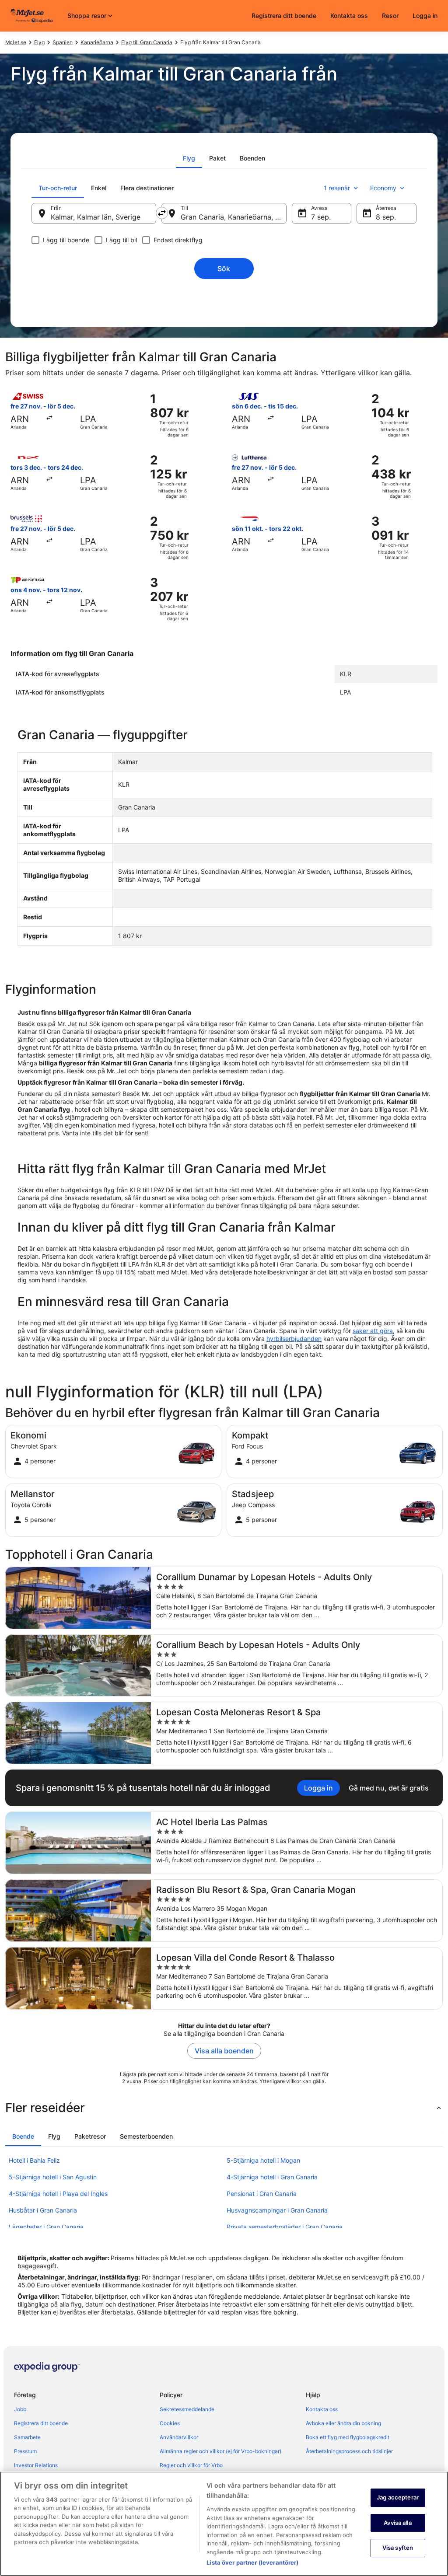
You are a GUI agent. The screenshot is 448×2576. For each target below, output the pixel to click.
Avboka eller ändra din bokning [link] (343, 2423)
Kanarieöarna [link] (97, 42)
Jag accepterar (398, 2497)
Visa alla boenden (224, 2051)
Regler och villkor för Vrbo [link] (191, 2465)
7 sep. (321, 217)
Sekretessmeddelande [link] (187, 2409)
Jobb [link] (20, 2409)
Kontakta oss (349, 16)
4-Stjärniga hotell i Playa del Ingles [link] (58, 2194)
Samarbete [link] (27, 2437)
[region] (224, 2524)
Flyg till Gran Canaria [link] (147, 42)
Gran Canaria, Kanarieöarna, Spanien (233, 217)
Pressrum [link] (25, 2451)
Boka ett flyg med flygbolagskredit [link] (348, 2437)
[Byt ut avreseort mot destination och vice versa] (162, 213)
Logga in (425, 16)
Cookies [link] (170, 2423)
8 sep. (386, 217)
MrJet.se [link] (16, 42)
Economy (383, 188)
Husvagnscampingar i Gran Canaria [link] (277, 2210)
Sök (224, 269)
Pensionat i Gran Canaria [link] (262, 2194)
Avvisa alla (397, 2523)
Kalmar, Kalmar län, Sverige (96, 217)
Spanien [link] (63, 42)
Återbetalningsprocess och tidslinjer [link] (349, 2451)
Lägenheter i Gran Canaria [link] (46, 2227)
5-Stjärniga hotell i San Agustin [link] (53, 2177)
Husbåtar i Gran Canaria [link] (43, 2210)
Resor (390, 16)
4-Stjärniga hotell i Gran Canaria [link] (272, 2177)
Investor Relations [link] (36, 2465)
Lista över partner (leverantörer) (252, 2562)
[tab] (189, 158)
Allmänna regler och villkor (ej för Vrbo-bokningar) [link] (220, 2451)
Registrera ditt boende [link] (41, 2423)
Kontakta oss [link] (322, 2409)
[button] (224, 2108)
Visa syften (398, 2548)
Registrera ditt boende (284, 16)
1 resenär (337, 188)
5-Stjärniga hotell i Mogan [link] (263, 2160)
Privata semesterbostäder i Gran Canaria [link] (285, 2227)
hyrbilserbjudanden (294, 1339)
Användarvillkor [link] (179, 2437)
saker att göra (373, 1331)
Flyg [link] (39, 42)
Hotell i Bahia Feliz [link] (34, 2160)
